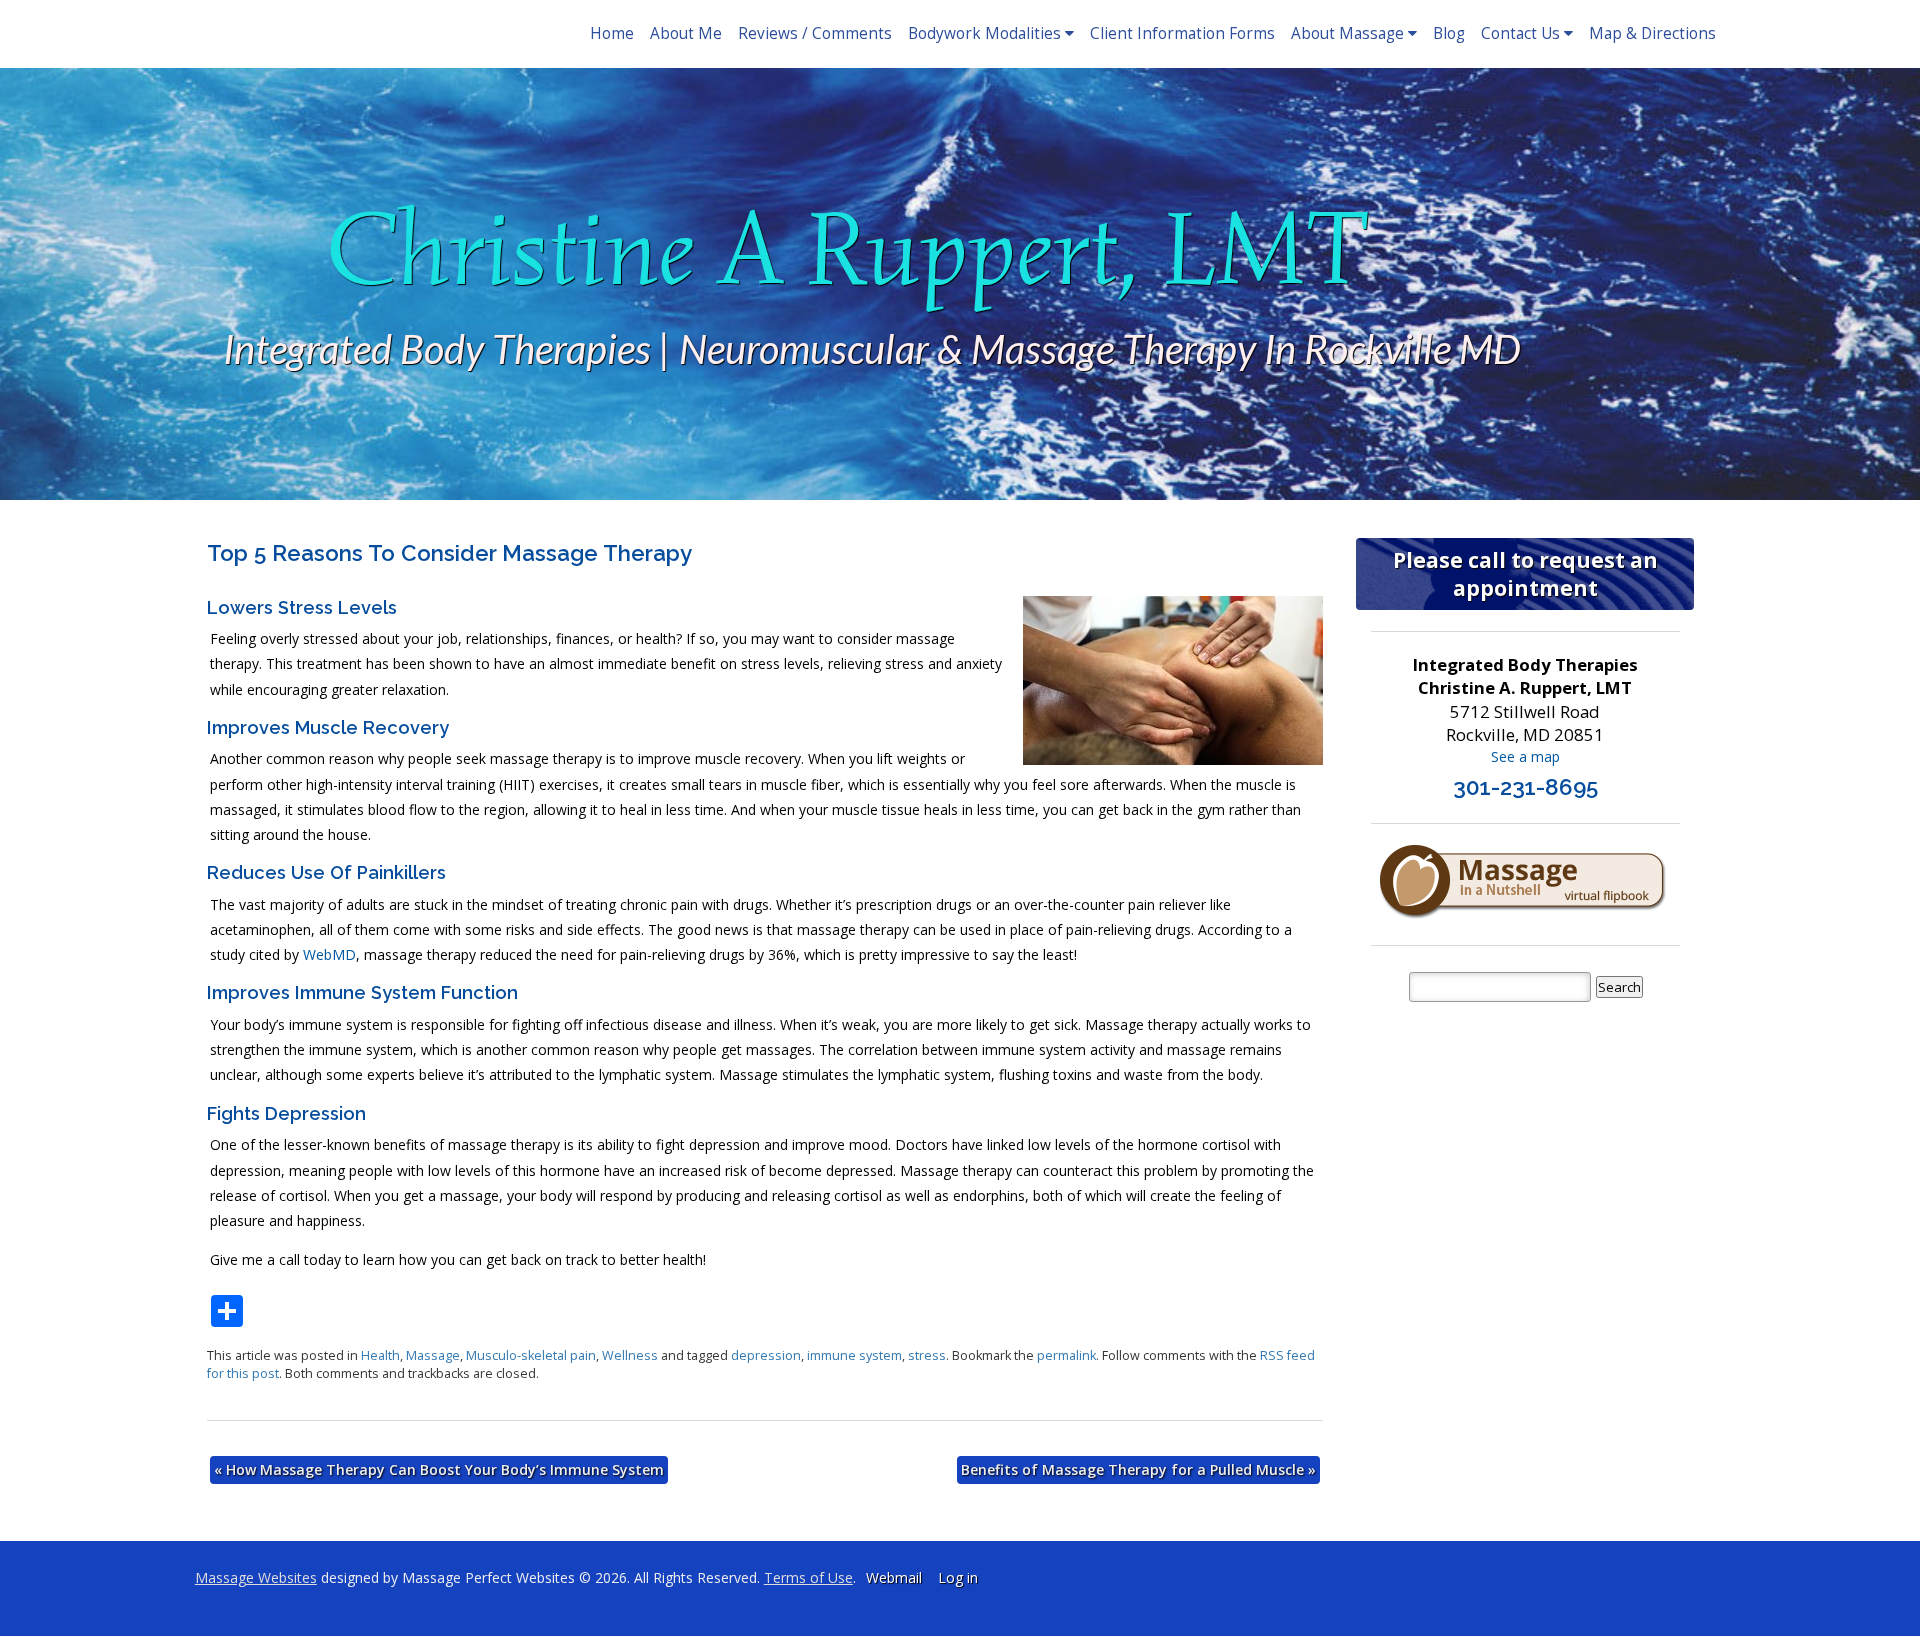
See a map (1525, 756)
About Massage (1347, 33)
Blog (1449, 33)
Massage (433, 1355)
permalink (1066, 1355)
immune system (854, 1355)
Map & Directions (1652, 33)
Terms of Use (808, 1577)
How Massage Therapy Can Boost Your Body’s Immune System (439, 1469)
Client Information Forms (1182, 33)
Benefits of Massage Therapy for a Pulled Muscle (1138, 1469)
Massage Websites (256, 1577)
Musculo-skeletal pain (531, 1355)
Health (380, 1355)
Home (612, 33)
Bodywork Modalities (984, 33)
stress (927, 1355)
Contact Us (1520, 33)
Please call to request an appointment (1525, 574)
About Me (686, 33)
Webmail (894, 1577)
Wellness (630, 1355)
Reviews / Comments (815, 33)
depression (766, 1355)
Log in (958, 1577)
